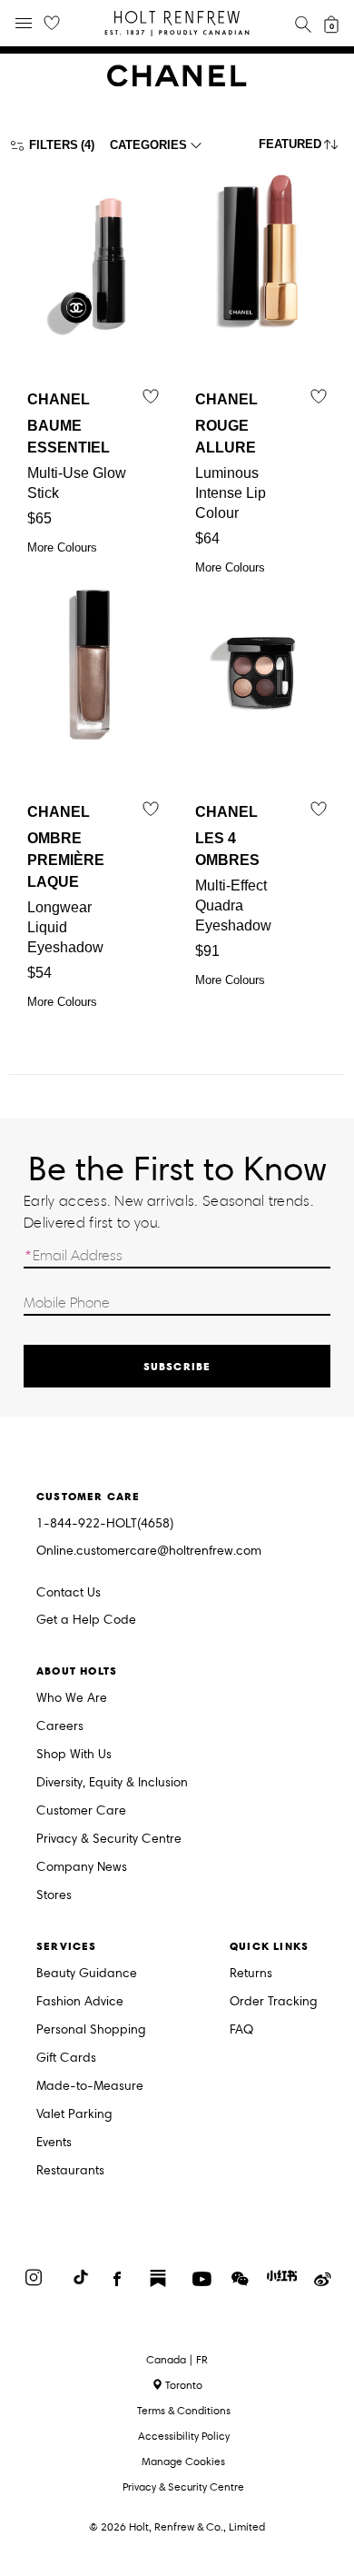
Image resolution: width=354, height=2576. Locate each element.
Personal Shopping (91, 2030)
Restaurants (70, 2171)
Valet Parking (74, 2115)
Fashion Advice (80, 2002)
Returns (251, 1974)
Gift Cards (66, 2059)
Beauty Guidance (87, 1974)
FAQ (241, 2030)
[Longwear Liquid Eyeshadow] (93, 672)
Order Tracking (274, 2002)
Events (54, 2143)
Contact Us (69, 1592)
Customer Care (81, 1811)
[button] (302, 149)
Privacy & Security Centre (109, 1840)
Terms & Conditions (184, 2410)
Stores (54, 1896)
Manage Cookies (183, 2461)
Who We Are (72, 1699)
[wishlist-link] (52, 24)
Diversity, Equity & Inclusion (112, 1783)
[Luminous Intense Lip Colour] (261, 260)
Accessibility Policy (184, 2436)
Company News (82, 1868)
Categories (148, 145)
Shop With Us (74, 1755)
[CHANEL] (177, 82)
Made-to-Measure (90, 2087)
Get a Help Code (86, 1621)
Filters (54, 145)
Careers (60, 1727)
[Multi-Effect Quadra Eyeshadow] (261, 672)
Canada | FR (177, 2360)
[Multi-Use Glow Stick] (93, 260)
